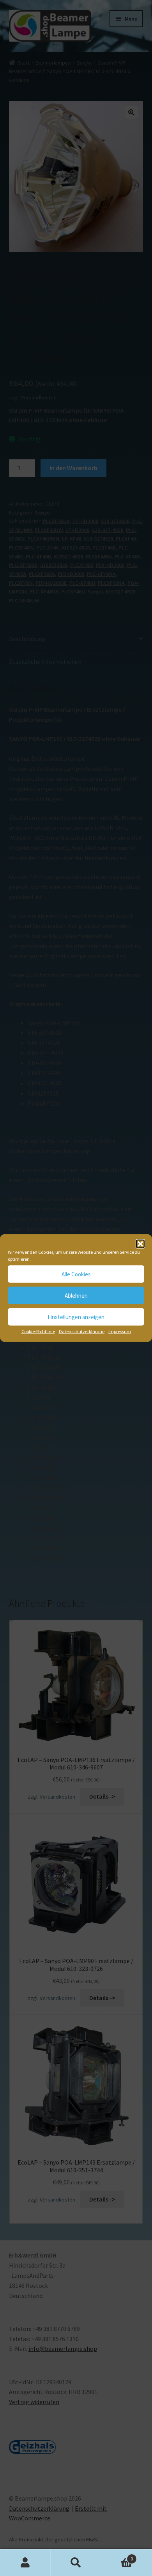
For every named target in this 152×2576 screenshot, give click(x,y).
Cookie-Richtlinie (38, 1331)
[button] (140, 1244)
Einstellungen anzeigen (76, 1317)
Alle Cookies (76, 1274)
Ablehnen (76, 1295)
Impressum (120, 1331)
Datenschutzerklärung (82, 1331)
